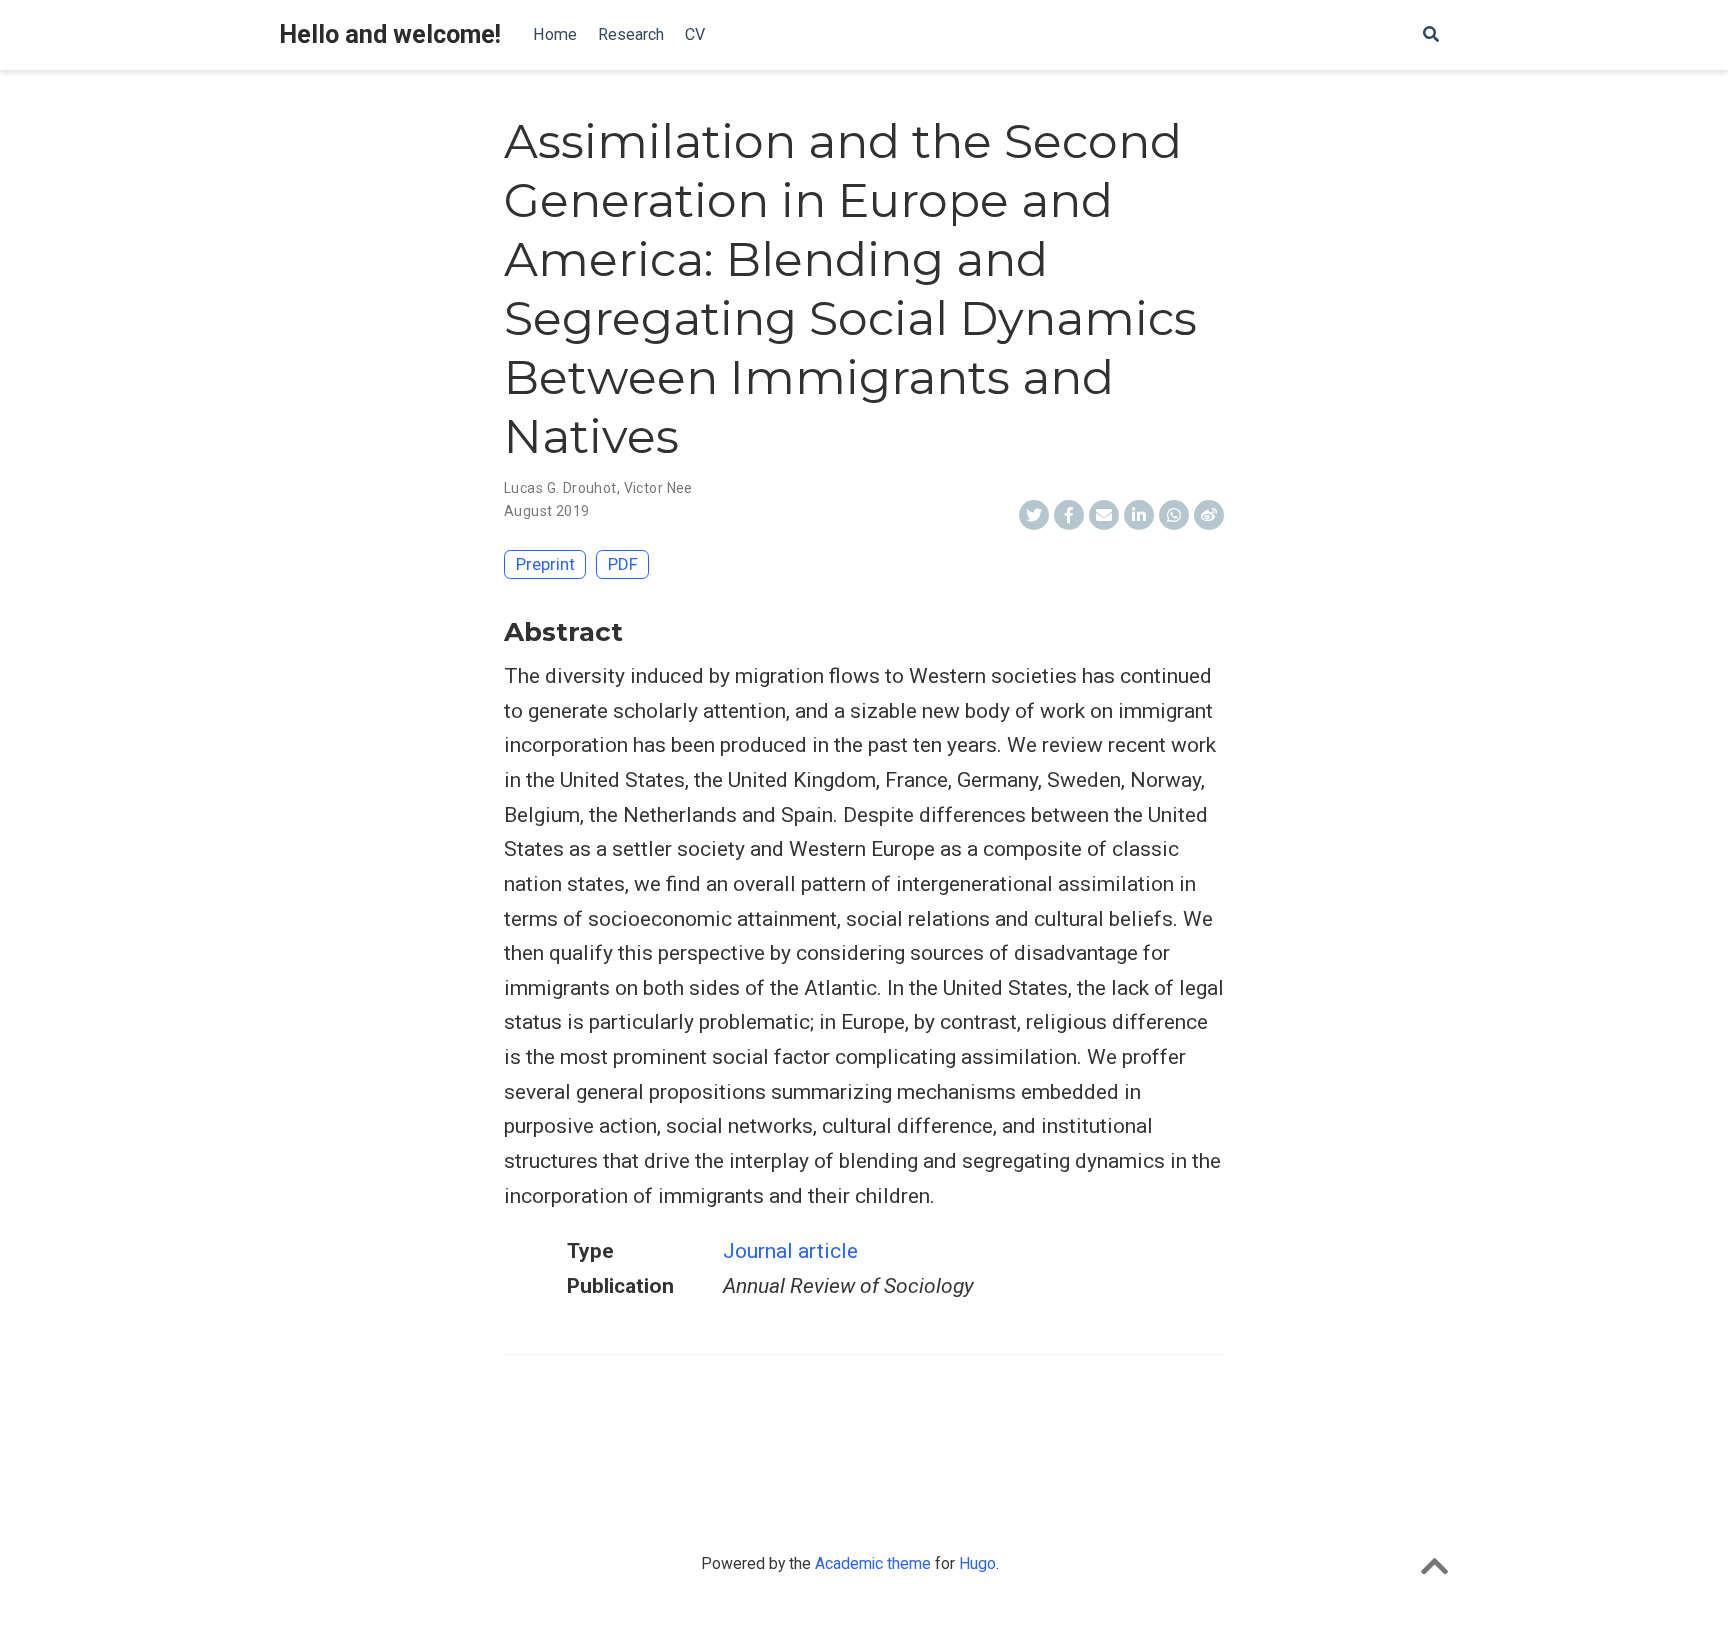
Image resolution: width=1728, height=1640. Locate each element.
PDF (623, 564)
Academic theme (873, 1563)
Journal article (790, 1251)
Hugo (977, 1563)
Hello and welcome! (390, 34)
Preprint (545, 564)
